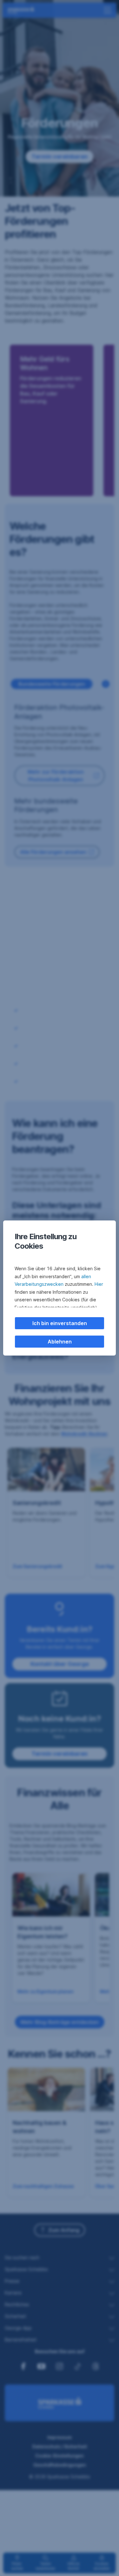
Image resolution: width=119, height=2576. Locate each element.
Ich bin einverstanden (60, 1323)
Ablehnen (60, 1342)
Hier (99, 1284)
